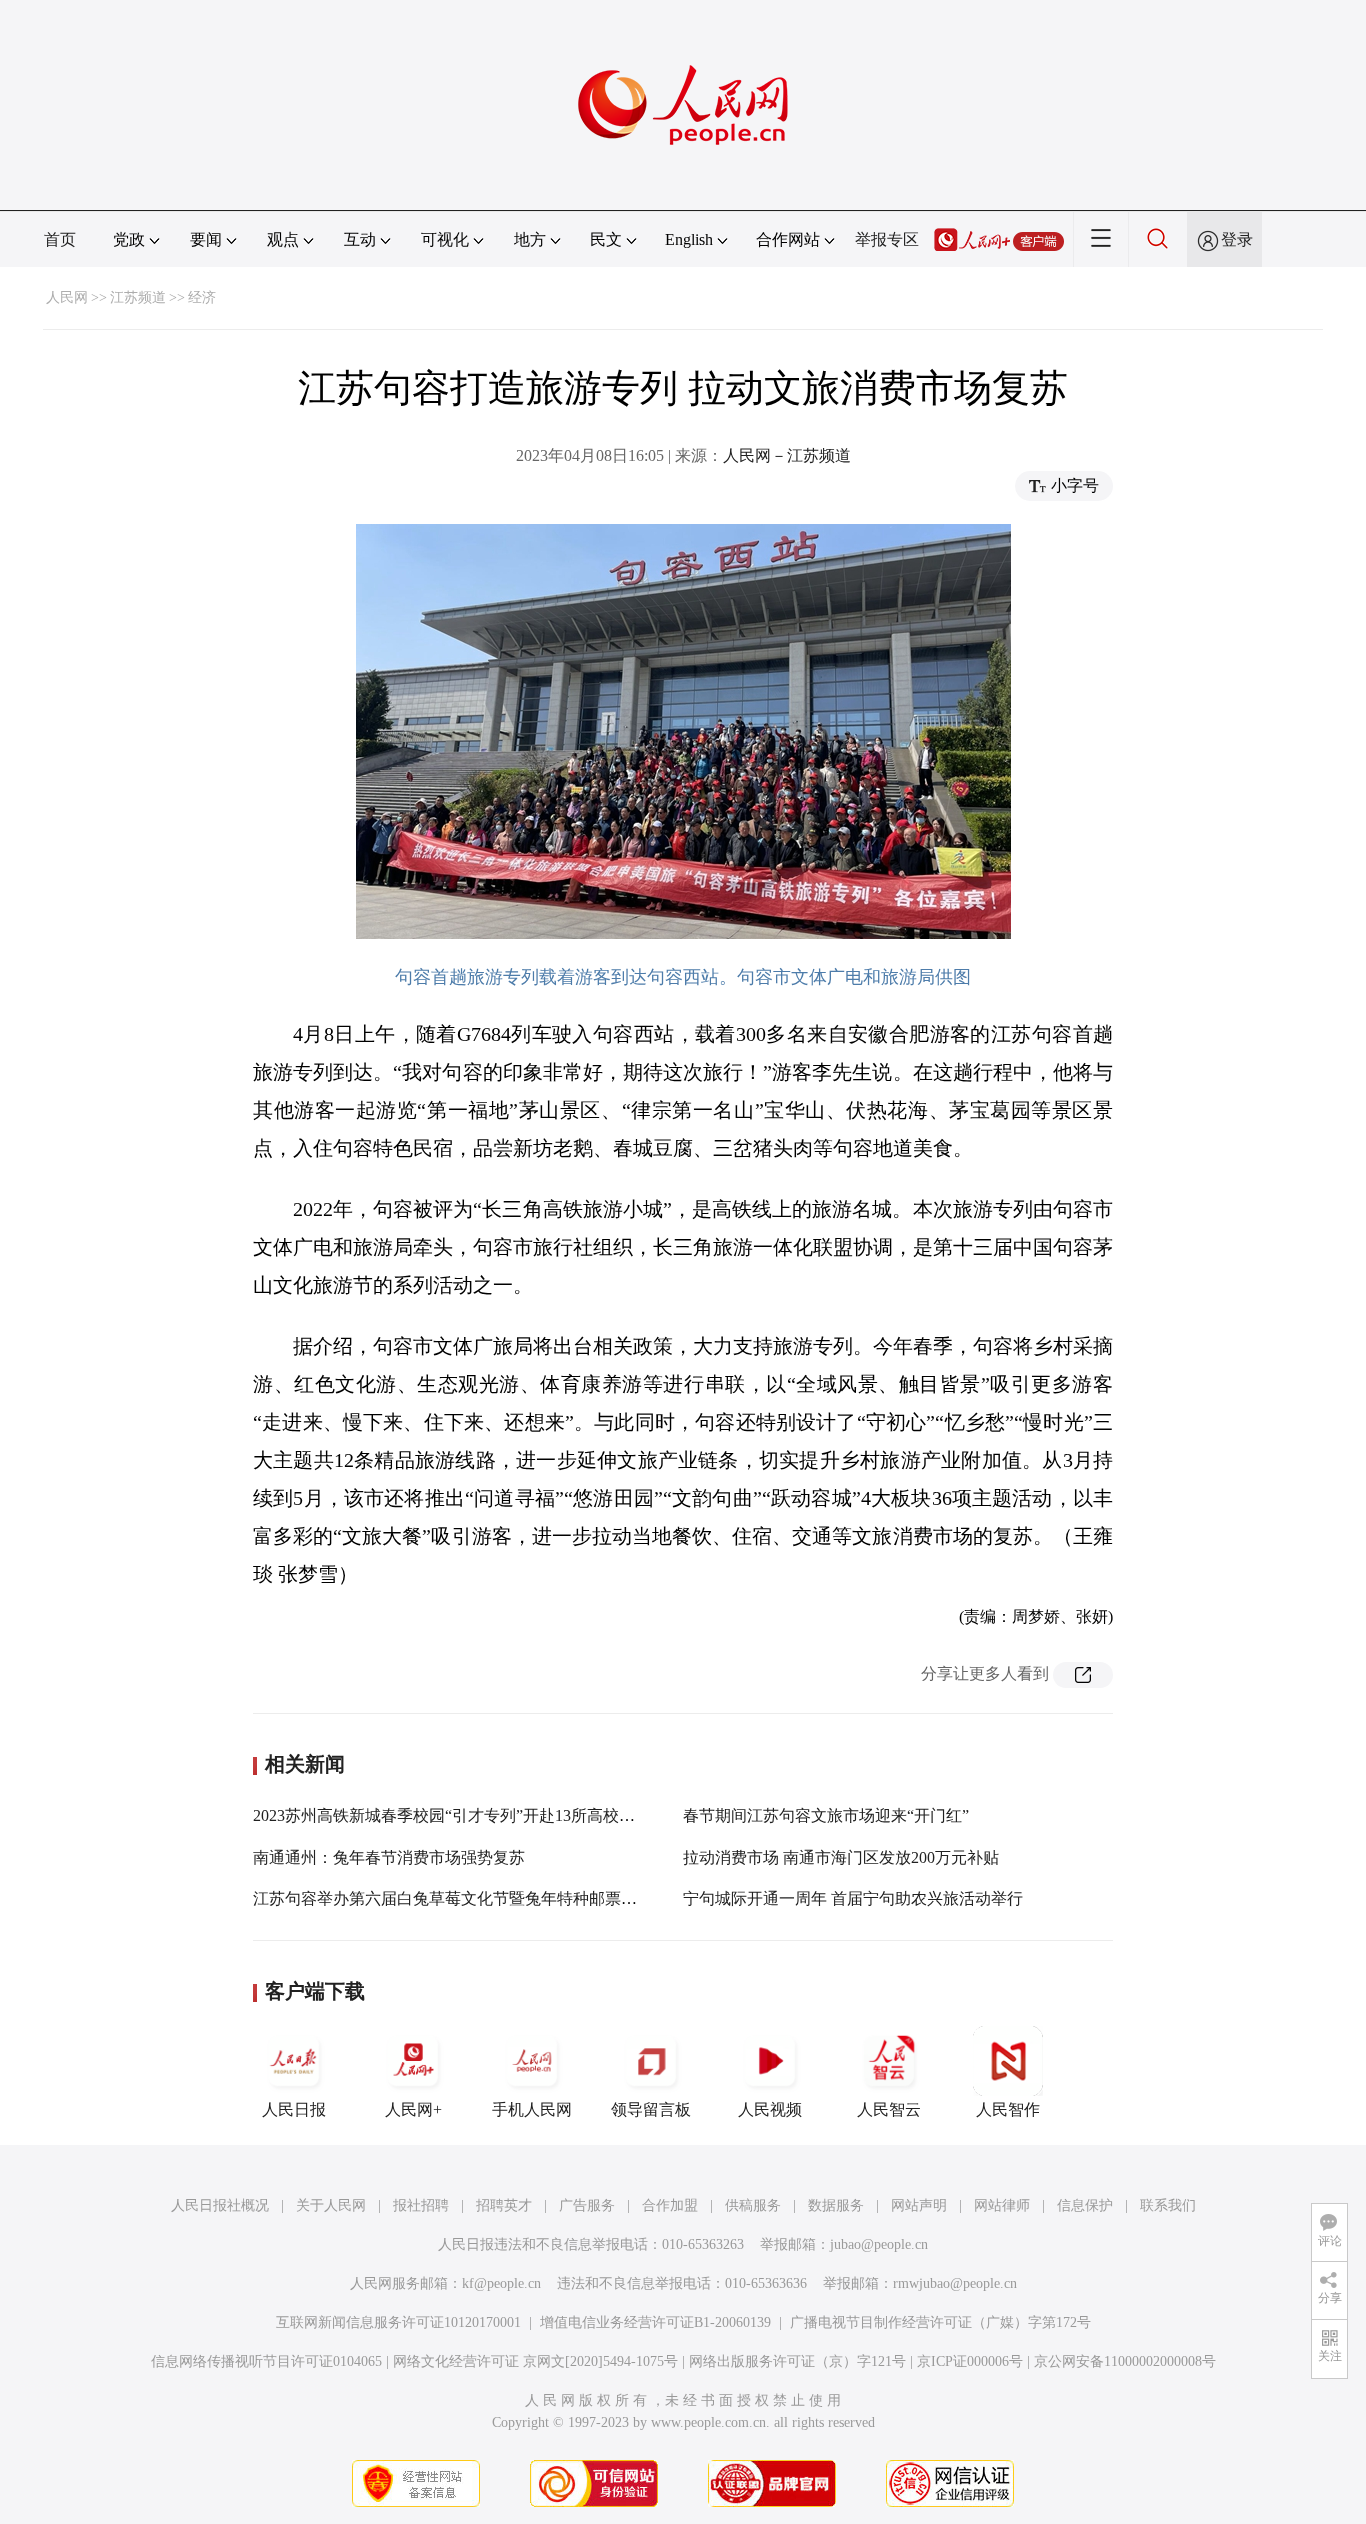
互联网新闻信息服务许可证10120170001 (398, 2322)
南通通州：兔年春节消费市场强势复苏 (389, 1857)
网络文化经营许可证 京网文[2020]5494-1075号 (535, 2361)
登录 (1237, 239)
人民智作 (1008, 2109)
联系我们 (1168, 2205)
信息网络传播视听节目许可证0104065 (266, 2361)
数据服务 (836, 2205)
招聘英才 (504, 2205)
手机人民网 (532, 2109)
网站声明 (919, 2205)
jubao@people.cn (879, 2244)
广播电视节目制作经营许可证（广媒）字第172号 (940, 2322)
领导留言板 (651, 2109)
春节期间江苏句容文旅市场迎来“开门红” (826, 1815)
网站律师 (1002, 2205)
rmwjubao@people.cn (955, 2283)
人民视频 (770, 2109)
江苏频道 (138, 297)
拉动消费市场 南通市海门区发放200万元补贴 (841, 1857)
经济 (202, 297)
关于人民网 (331, 2205)
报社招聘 (421, 2205)
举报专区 (887, 239)
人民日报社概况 (220, 2205)
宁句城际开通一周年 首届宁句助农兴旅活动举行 (853, 1898)
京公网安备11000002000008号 (1125, 2361)
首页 (60, 239)
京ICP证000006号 (970, 2361)
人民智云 (889, 2109)
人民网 (67, 297)
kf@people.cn (501, 2283)
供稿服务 (753, 2205)
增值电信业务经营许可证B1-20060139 (655, 2322)
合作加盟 (670, 2205)
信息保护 (1085, 2205)
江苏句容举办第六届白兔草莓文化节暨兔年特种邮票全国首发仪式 (485, 1898)
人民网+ (413, 2109)
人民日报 (294, 2109)
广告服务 (587, 2205)
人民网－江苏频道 (787, 455)
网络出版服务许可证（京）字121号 (797, 2361)
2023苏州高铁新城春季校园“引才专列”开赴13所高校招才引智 (468, 1815)
